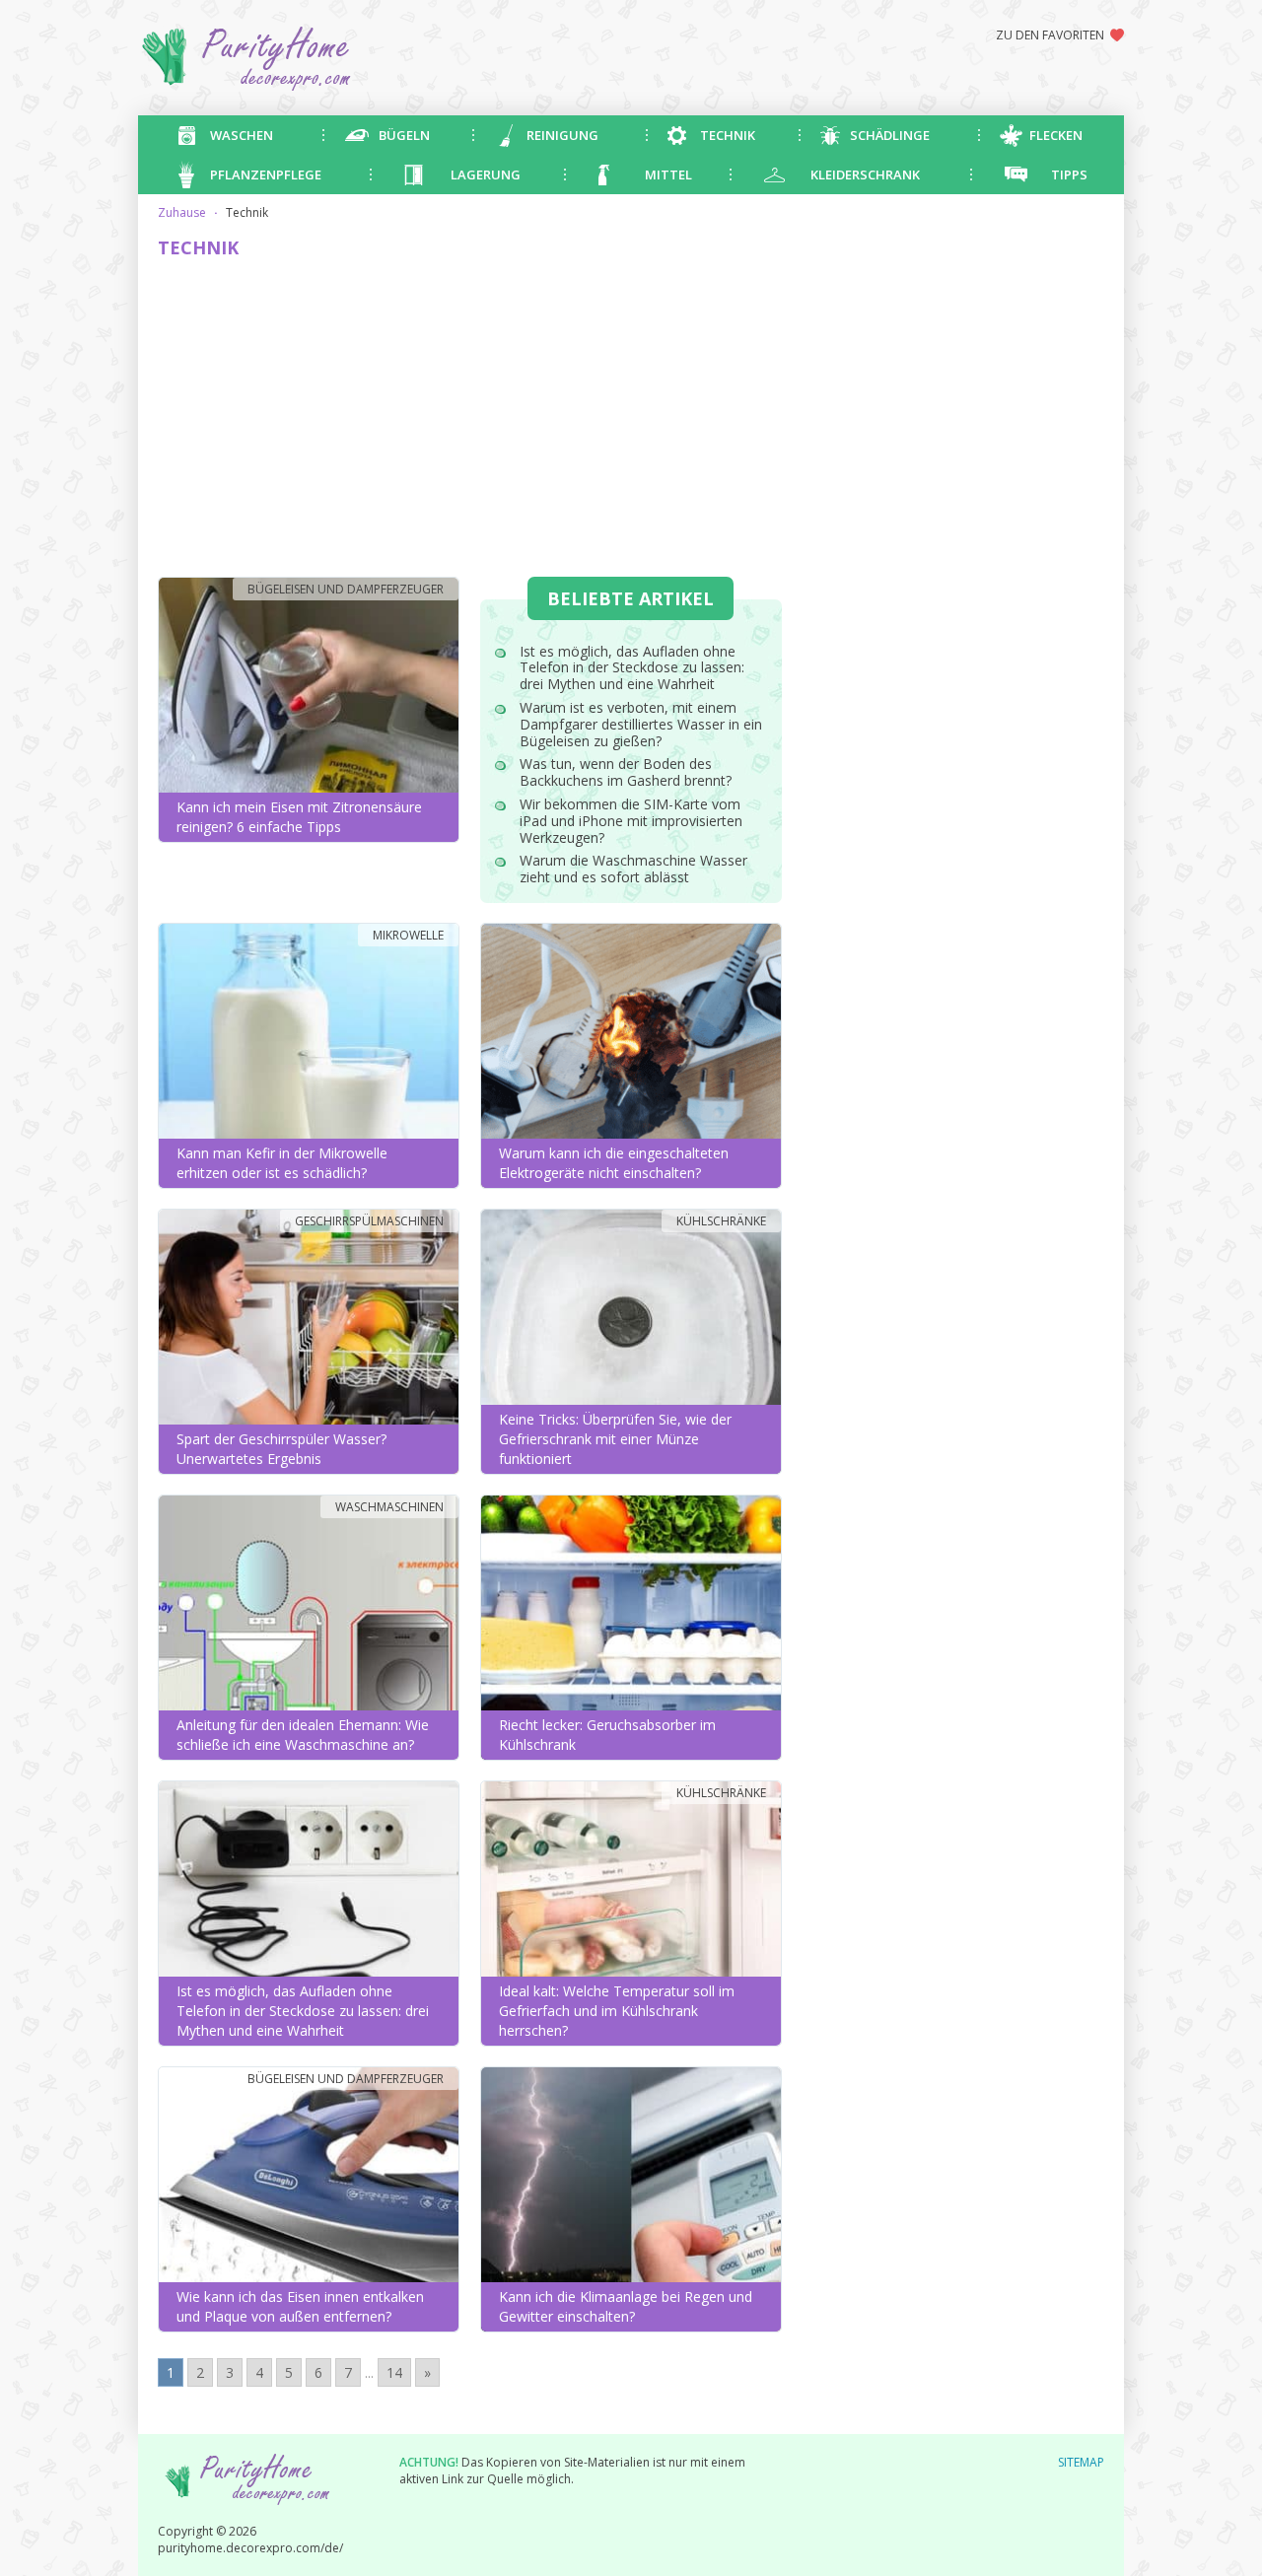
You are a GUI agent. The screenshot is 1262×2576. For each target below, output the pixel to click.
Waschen (242, 135)
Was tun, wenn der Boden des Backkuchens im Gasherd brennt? (626, 772)
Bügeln (404, 135)
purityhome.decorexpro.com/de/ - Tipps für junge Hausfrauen (321, 58)
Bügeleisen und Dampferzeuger (346, 589)
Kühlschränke (721, 1221)
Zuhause (182, 212)
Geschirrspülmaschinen (369, 1221)
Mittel (668, 174)
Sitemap (1081, 2462)
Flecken (1056, 135)
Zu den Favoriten (1050, 35)
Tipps (1069, 174)
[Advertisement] (470, 419)
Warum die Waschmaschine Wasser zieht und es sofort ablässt (633, 869)
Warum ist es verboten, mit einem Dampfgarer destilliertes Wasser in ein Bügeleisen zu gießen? (641, 724)
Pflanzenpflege (266, 174)
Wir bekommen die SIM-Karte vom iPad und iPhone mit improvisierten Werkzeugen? (631, 821)
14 (394, 2372)
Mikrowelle (408, 935)
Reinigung (562, 135)
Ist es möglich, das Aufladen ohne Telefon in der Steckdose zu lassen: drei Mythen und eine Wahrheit (632, 668)
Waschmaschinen (389, 1507)
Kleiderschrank (865, 174)
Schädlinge (890, 135)
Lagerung (486, 174)
